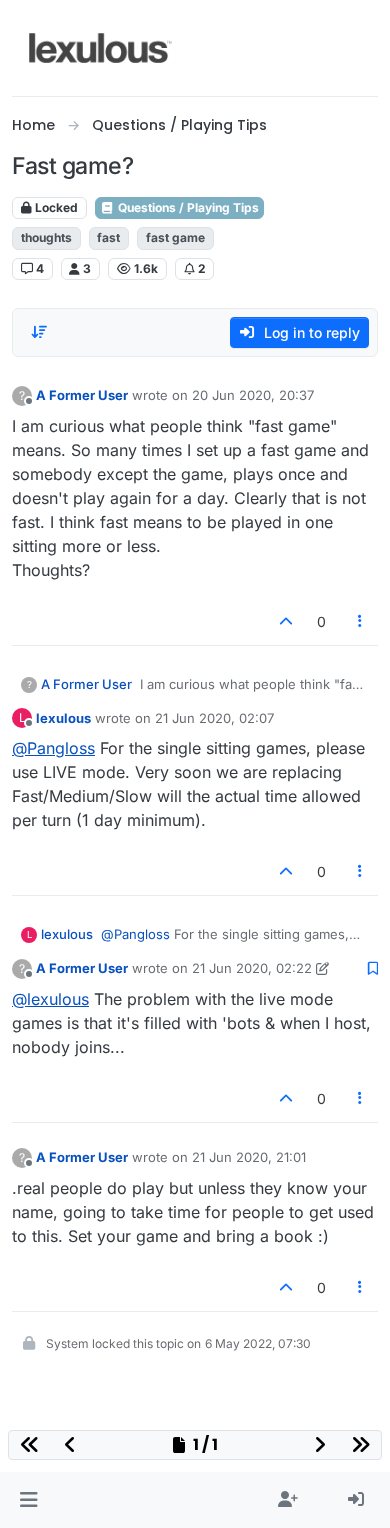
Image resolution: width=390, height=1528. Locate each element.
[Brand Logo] (100, 48)
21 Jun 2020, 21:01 (249, 1157)
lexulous (63, 718)
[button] (28, 1500)
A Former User (82, 395)
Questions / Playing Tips (187, 207)
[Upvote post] (286, 621)
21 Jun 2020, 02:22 (252, 968)
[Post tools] (361, 621)
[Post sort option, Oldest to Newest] (39, 332)
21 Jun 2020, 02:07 (214, 718)
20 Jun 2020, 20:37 (253, 395)
